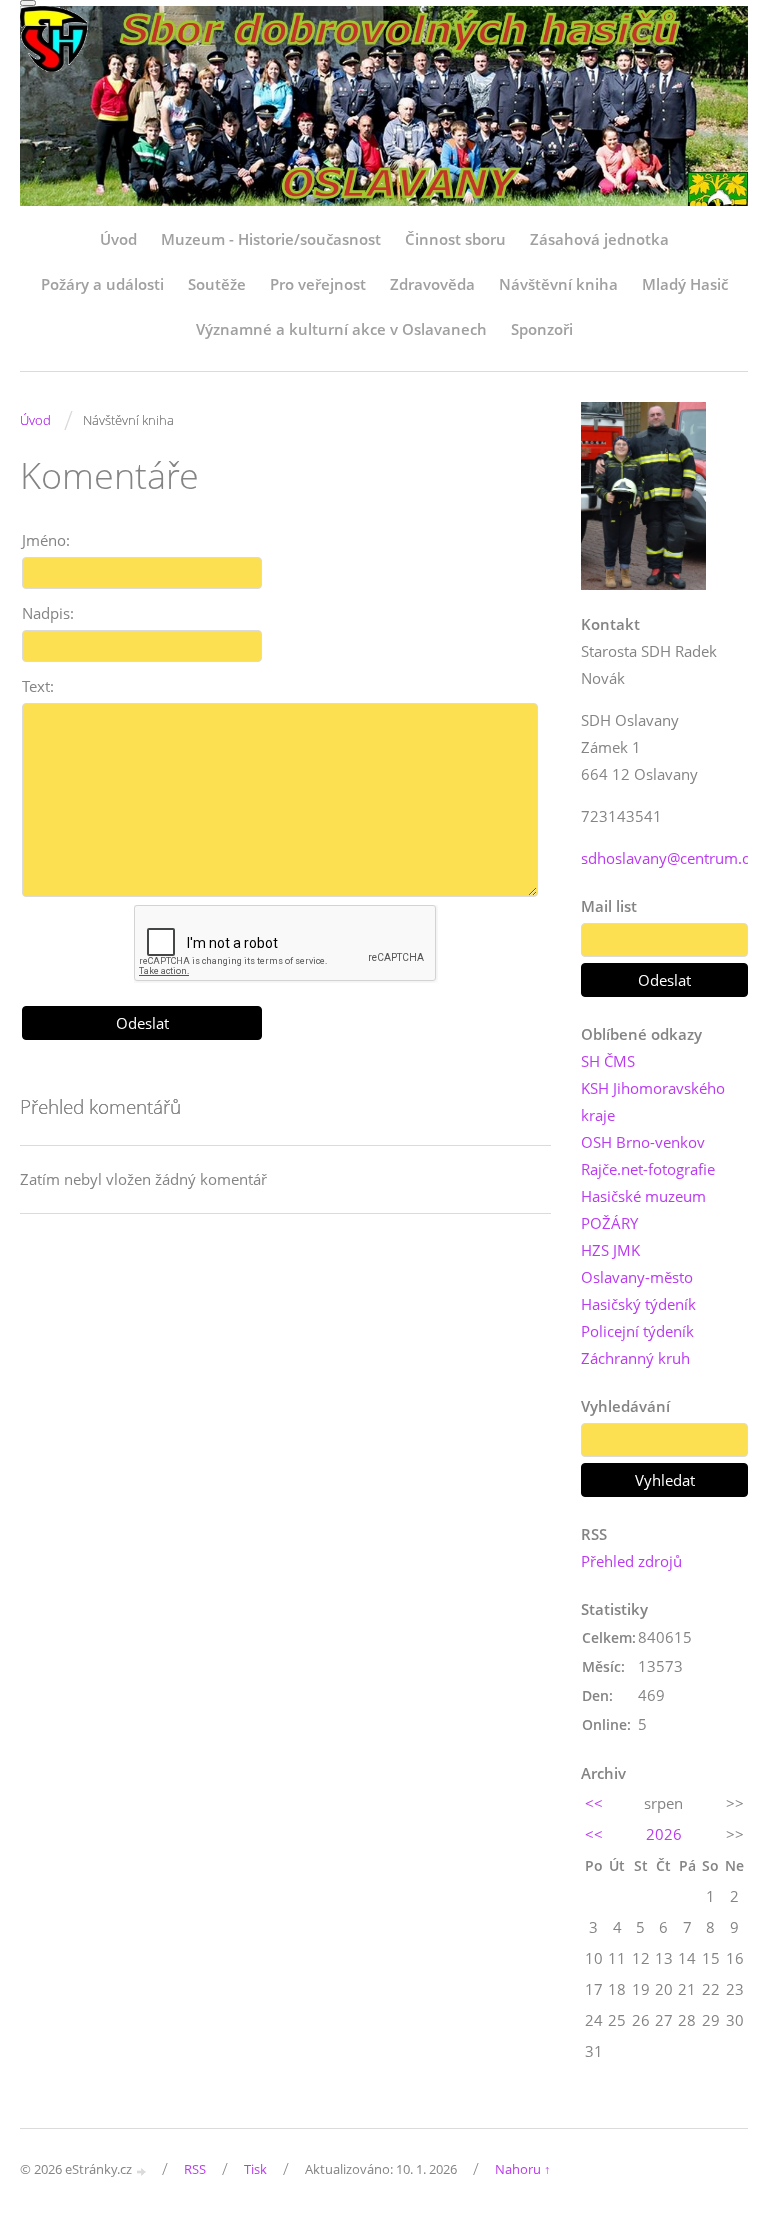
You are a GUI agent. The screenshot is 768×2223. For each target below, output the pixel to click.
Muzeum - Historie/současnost (271, 239)
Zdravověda (432, 284)
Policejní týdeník (637, 1331)
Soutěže (217, 284)
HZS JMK (610, 1250)
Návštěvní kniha (558, 284)
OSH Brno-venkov (643, 1142)
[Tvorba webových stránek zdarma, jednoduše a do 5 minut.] (142, 2170)
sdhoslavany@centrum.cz (668, 858)
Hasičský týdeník (638, 1304)
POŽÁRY (609, 1223)
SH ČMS (608, 1061)
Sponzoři (542, 329)
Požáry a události (102, 284)
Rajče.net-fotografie (648, 1169)
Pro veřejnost (318, 284)
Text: (38, 686)
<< (594, 1803)
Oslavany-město (637, 1277)
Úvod (118, 239)
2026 (664, 1834)
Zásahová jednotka (599, 239)
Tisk (255, 2169)
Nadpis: (48, 613)
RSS (195, 2169)
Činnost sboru (455, 239)
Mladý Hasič (685, 284)
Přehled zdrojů (631, 1561)
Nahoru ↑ (523, 2169)
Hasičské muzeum (643, 1196)
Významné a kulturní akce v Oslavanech (341, 329)
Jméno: (46, 540)
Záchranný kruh (635, 1358)
